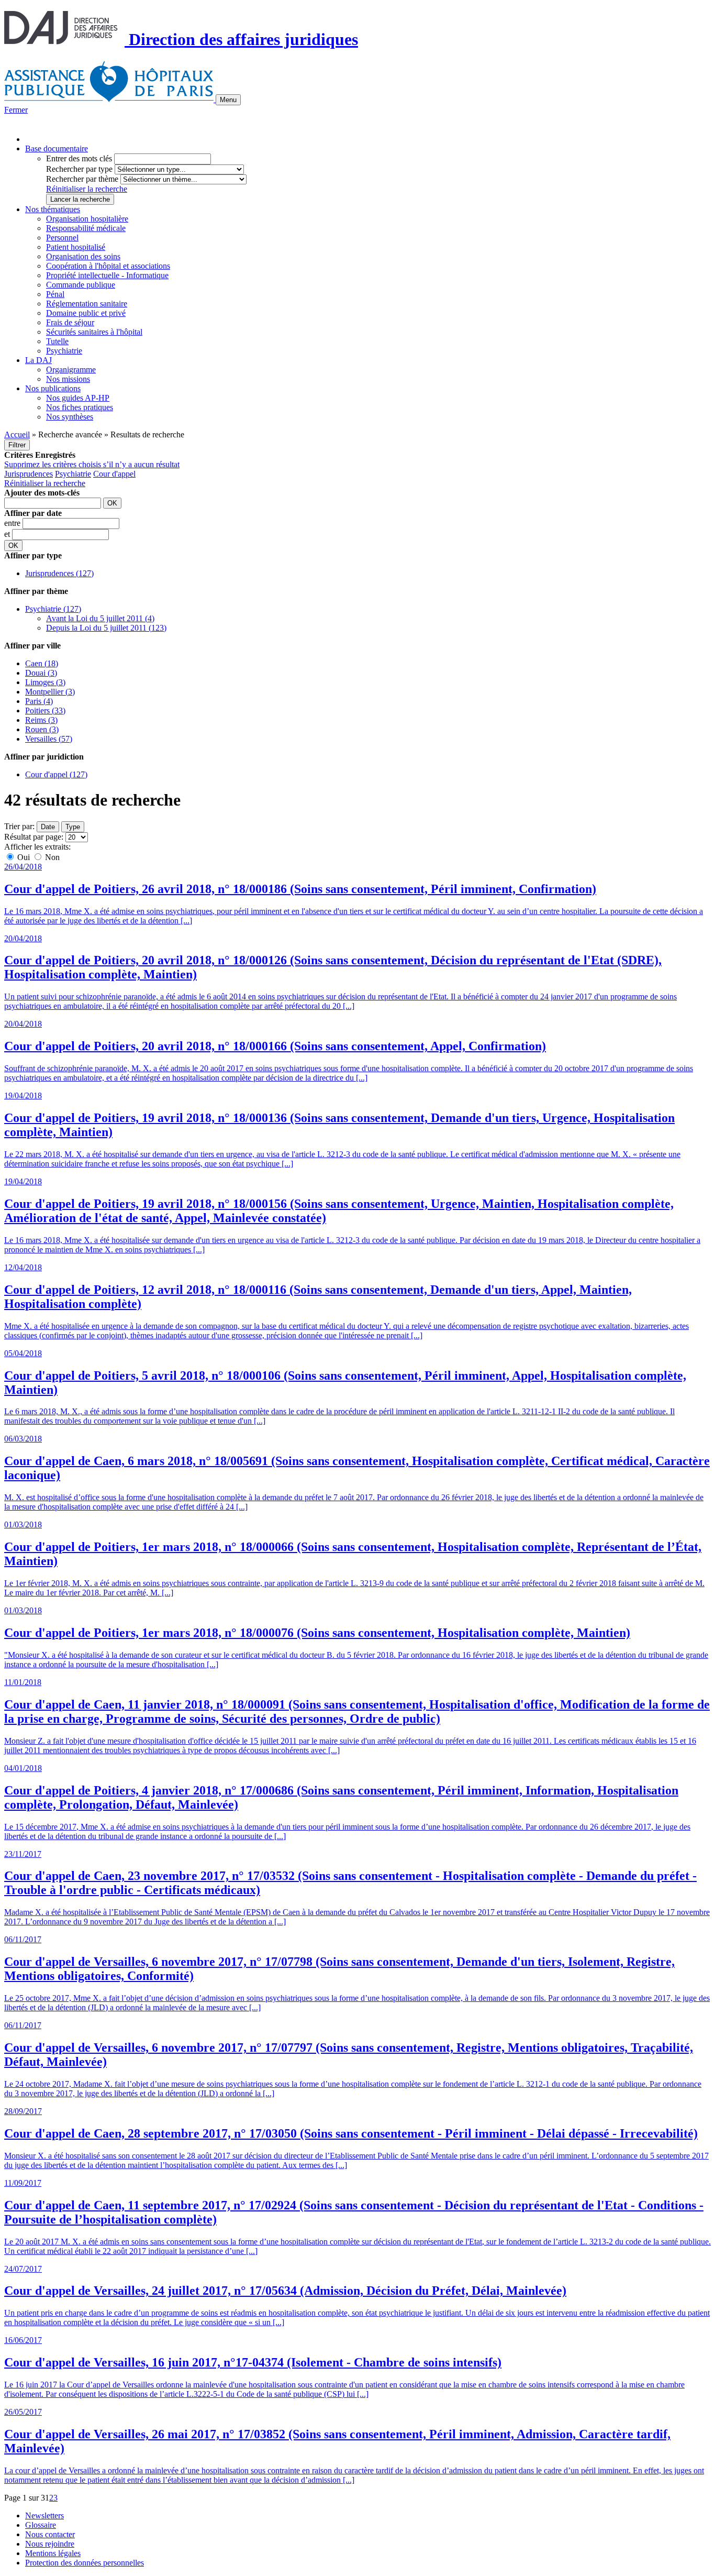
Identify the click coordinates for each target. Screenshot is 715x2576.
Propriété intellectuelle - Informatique (107, 275)
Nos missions (68, 379)
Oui (24, 857)
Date (48, 827)
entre (13, 523)
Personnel (62, 238)
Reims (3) (41, 720)
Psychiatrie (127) (53, 609)
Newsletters (44, 2516)
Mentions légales (53, 2553)
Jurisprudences (29, 474)
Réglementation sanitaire (87, 304)
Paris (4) (39, 701)
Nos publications (53, 388)
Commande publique (81, 285)
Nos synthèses (70, 417)
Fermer (16, 110)
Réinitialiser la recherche (87, 189)
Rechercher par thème (82, 179)
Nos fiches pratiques (80, 407)
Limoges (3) (45, 682)
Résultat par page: (34, 837)
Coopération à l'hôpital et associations (108, 266)
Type (73, 827)
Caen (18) (42, 663)
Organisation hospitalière (87, 219)
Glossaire (41, 2525)
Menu (228, 100)
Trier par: (19, 826)
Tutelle (57, 341)
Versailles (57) (49, 739)
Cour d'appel (114, 474)
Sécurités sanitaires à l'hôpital (94, 332)
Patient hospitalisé (76, 247)
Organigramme (71, 370)
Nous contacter (50, 2534)
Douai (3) (41, 673)
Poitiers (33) (45, 711)
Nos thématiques (53, 209)
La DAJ (38, 360)
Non (51, 857)
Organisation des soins (83, 256)
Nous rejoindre (50, 2544)
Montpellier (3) (50, 692)
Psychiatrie (64, 351)
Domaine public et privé (86, 313)
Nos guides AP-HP (78, 398)
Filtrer (17, 445)
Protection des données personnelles (85, 2563)
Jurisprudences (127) (59, 573)
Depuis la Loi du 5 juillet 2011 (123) (106, 628)
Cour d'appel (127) (56, 774)
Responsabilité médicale (86, 228)
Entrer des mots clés (79, 158)
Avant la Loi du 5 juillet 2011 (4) (100, 618)
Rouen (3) (42, 729)
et (8, 534)
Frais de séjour (70, 322)
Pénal (55, 294)
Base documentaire (57, 148)
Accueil (17, 434)
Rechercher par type (79, 169)
